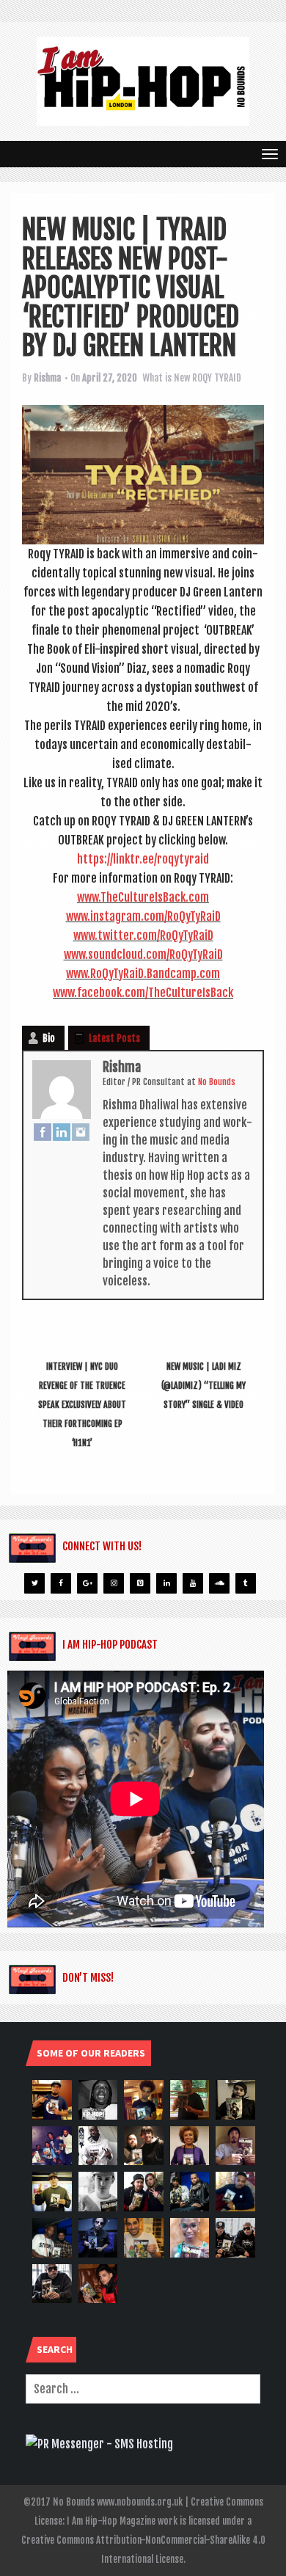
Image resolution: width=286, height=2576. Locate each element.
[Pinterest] (140, 1583)
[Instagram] (81, 1132)
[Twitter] (34, 1583)
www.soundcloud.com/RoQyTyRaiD (143, 955)
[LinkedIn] (62, 1132)
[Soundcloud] (219, 1583)
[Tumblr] (246, 1583)
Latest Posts (114, 1038)
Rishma (47, 378)
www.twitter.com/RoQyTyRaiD (143, 935)
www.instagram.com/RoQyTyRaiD (143, 916)
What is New (166, 378)
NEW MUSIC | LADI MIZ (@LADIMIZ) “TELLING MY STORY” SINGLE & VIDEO (203, 1386)
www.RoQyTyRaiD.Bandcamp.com (143, 974)
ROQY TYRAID (217, 378)
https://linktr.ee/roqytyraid (143, 859)
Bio (49, 1038)
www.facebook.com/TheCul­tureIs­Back (143, 993)
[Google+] (87, 1583)
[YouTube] (193, 1583)
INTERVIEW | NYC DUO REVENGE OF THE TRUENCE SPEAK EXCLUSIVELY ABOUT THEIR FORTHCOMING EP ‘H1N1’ (82, 1405)
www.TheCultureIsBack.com (143, 897)
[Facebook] (43, 1132)
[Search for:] (143, 2389)
